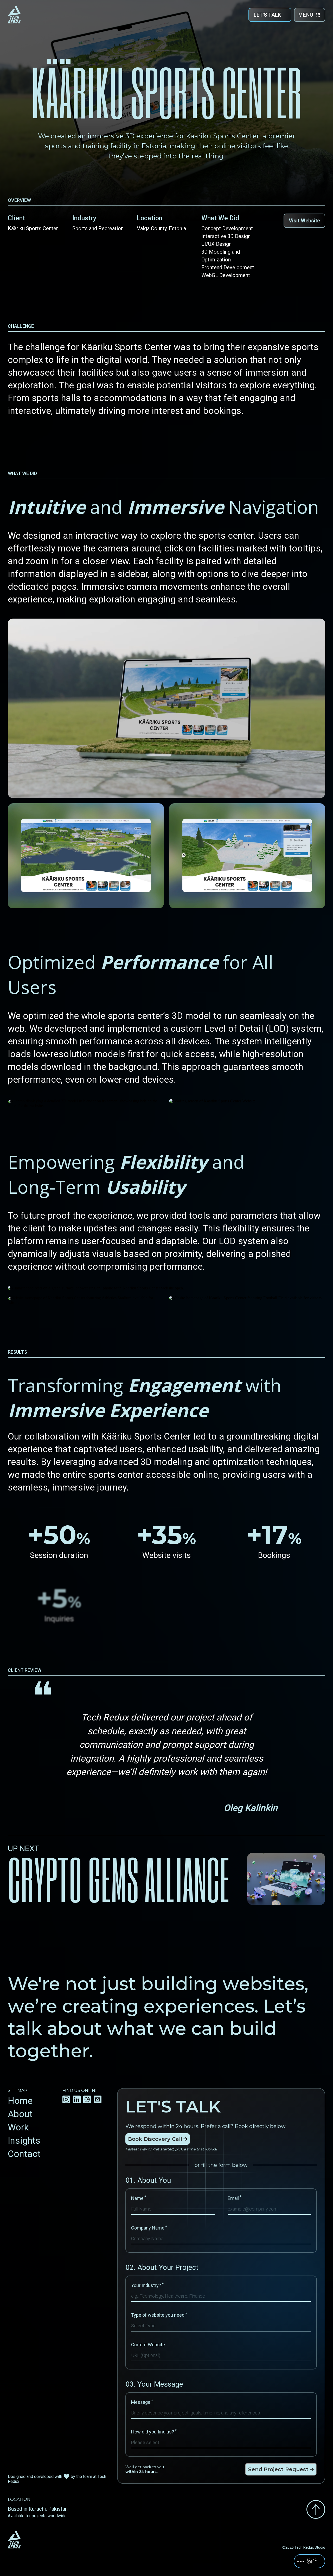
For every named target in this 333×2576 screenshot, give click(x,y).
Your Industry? (147, 2285)
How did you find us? (154, 2432)
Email (235, 2198)
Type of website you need (159, 2315)
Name (139, 2198)
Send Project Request (278, 2469)
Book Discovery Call (155, 2139)
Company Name (149, 2228)
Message (142, 2402)
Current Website (148, 2345)
